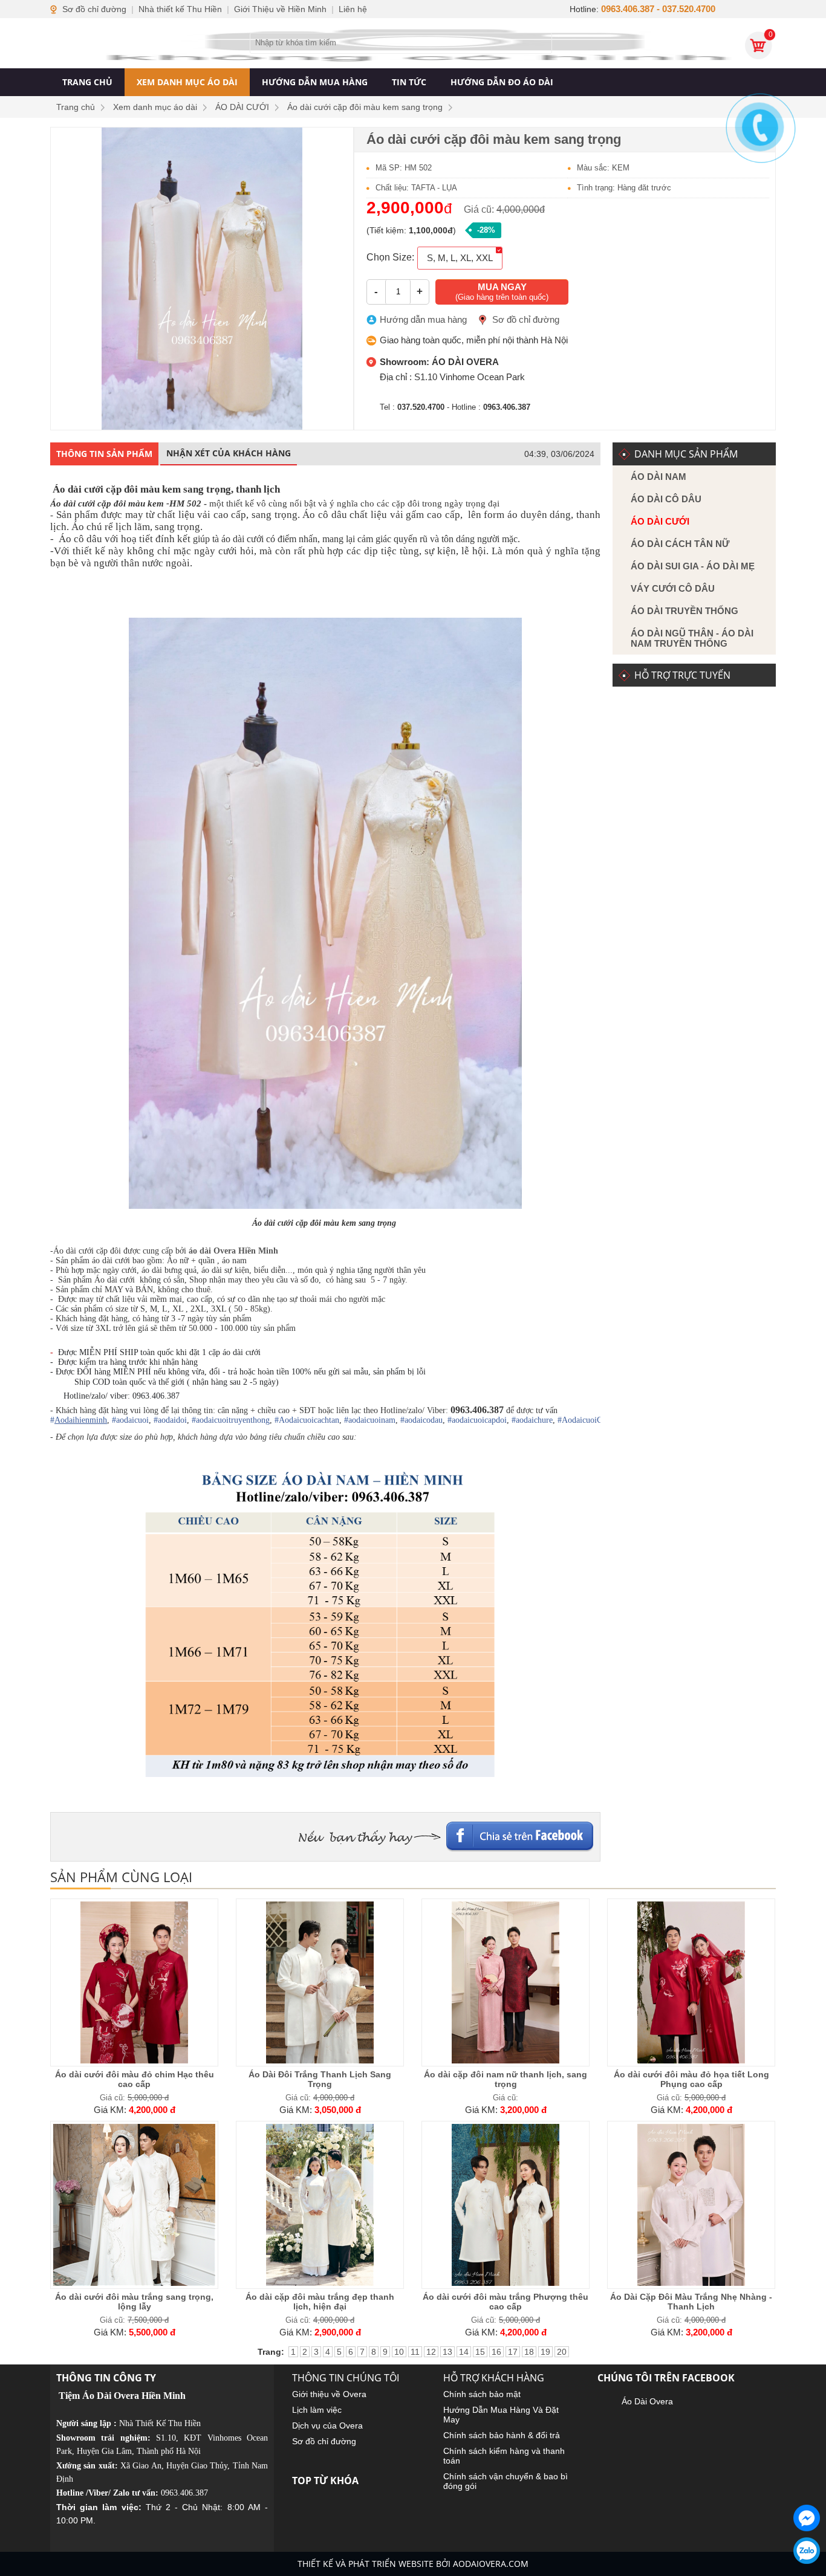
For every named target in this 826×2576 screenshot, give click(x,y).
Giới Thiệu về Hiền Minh (280, 9)
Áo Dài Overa (647, 2401)
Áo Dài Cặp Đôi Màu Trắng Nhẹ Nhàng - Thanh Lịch (691, 2302)
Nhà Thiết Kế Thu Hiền (160, 2423)
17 (513, 2352)
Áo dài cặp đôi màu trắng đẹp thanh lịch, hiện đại (320, 2302)
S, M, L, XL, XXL (460, 258)
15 (480, 2352)
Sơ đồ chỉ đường (526, 319)
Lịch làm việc (317, 2410)
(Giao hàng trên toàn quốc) (502, 292)
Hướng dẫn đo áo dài (502, 82)
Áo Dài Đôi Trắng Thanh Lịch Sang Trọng (320, 2079)
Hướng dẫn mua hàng (315, 82)
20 (562, 2352)
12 (431, 2352)
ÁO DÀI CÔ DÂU (666, 499)
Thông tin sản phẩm (104, 454)
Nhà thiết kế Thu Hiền (180, 9)
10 (399, 2352)
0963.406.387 (184, 2493)
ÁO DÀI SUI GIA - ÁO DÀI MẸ (693, 566)
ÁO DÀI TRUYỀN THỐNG (685, 611)
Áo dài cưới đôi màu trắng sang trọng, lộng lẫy (134, 2302)
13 (447, 2352)
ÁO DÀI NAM (659, 477)
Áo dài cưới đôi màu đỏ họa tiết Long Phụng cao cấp (691, 2079)
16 (496, 2352)
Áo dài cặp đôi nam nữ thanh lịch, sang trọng (506, 2079)
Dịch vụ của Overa (327, 2426)
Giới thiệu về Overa (329, 2394)
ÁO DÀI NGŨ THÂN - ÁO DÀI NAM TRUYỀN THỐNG (692, 638)
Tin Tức (409, 82)
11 (415, 2352)
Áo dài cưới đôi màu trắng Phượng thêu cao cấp (506, 2302)
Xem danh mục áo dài (187, 82)
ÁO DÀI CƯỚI (660, 521)
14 (464, 2352)
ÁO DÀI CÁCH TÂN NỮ (680, 544)
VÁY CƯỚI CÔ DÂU (673, 588)
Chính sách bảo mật (482, 2394)
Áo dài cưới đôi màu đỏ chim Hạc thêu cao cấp (135, 2079)
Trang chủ (87, 82)
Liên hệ (353, 9)
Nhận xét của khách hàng (229, 453)
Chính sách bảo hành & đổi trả (502, 2435)
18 (529, 2352)
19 (545, 2352)
